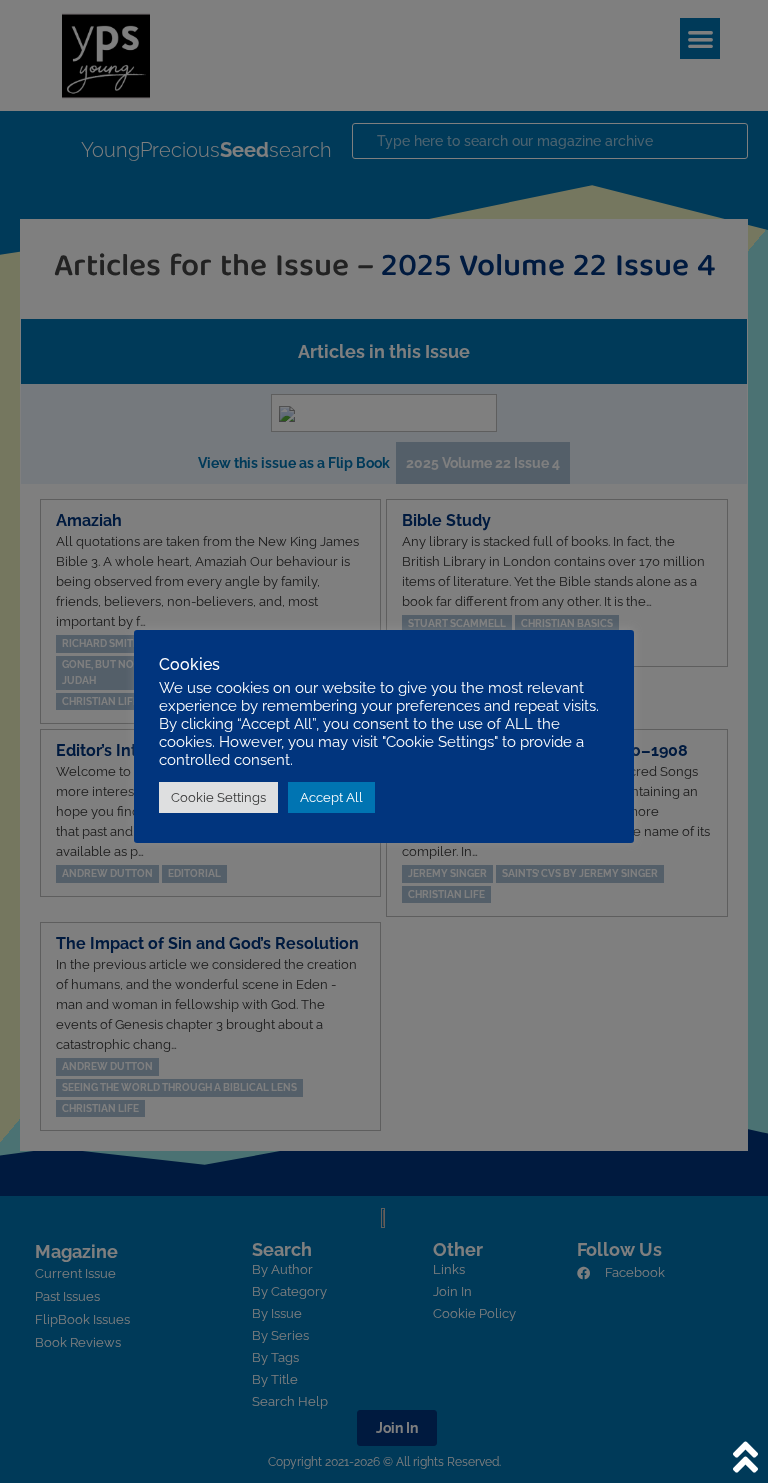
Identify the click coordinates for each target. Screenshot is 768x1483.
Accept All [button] (331, 797)
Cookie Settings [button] (218, 797)
